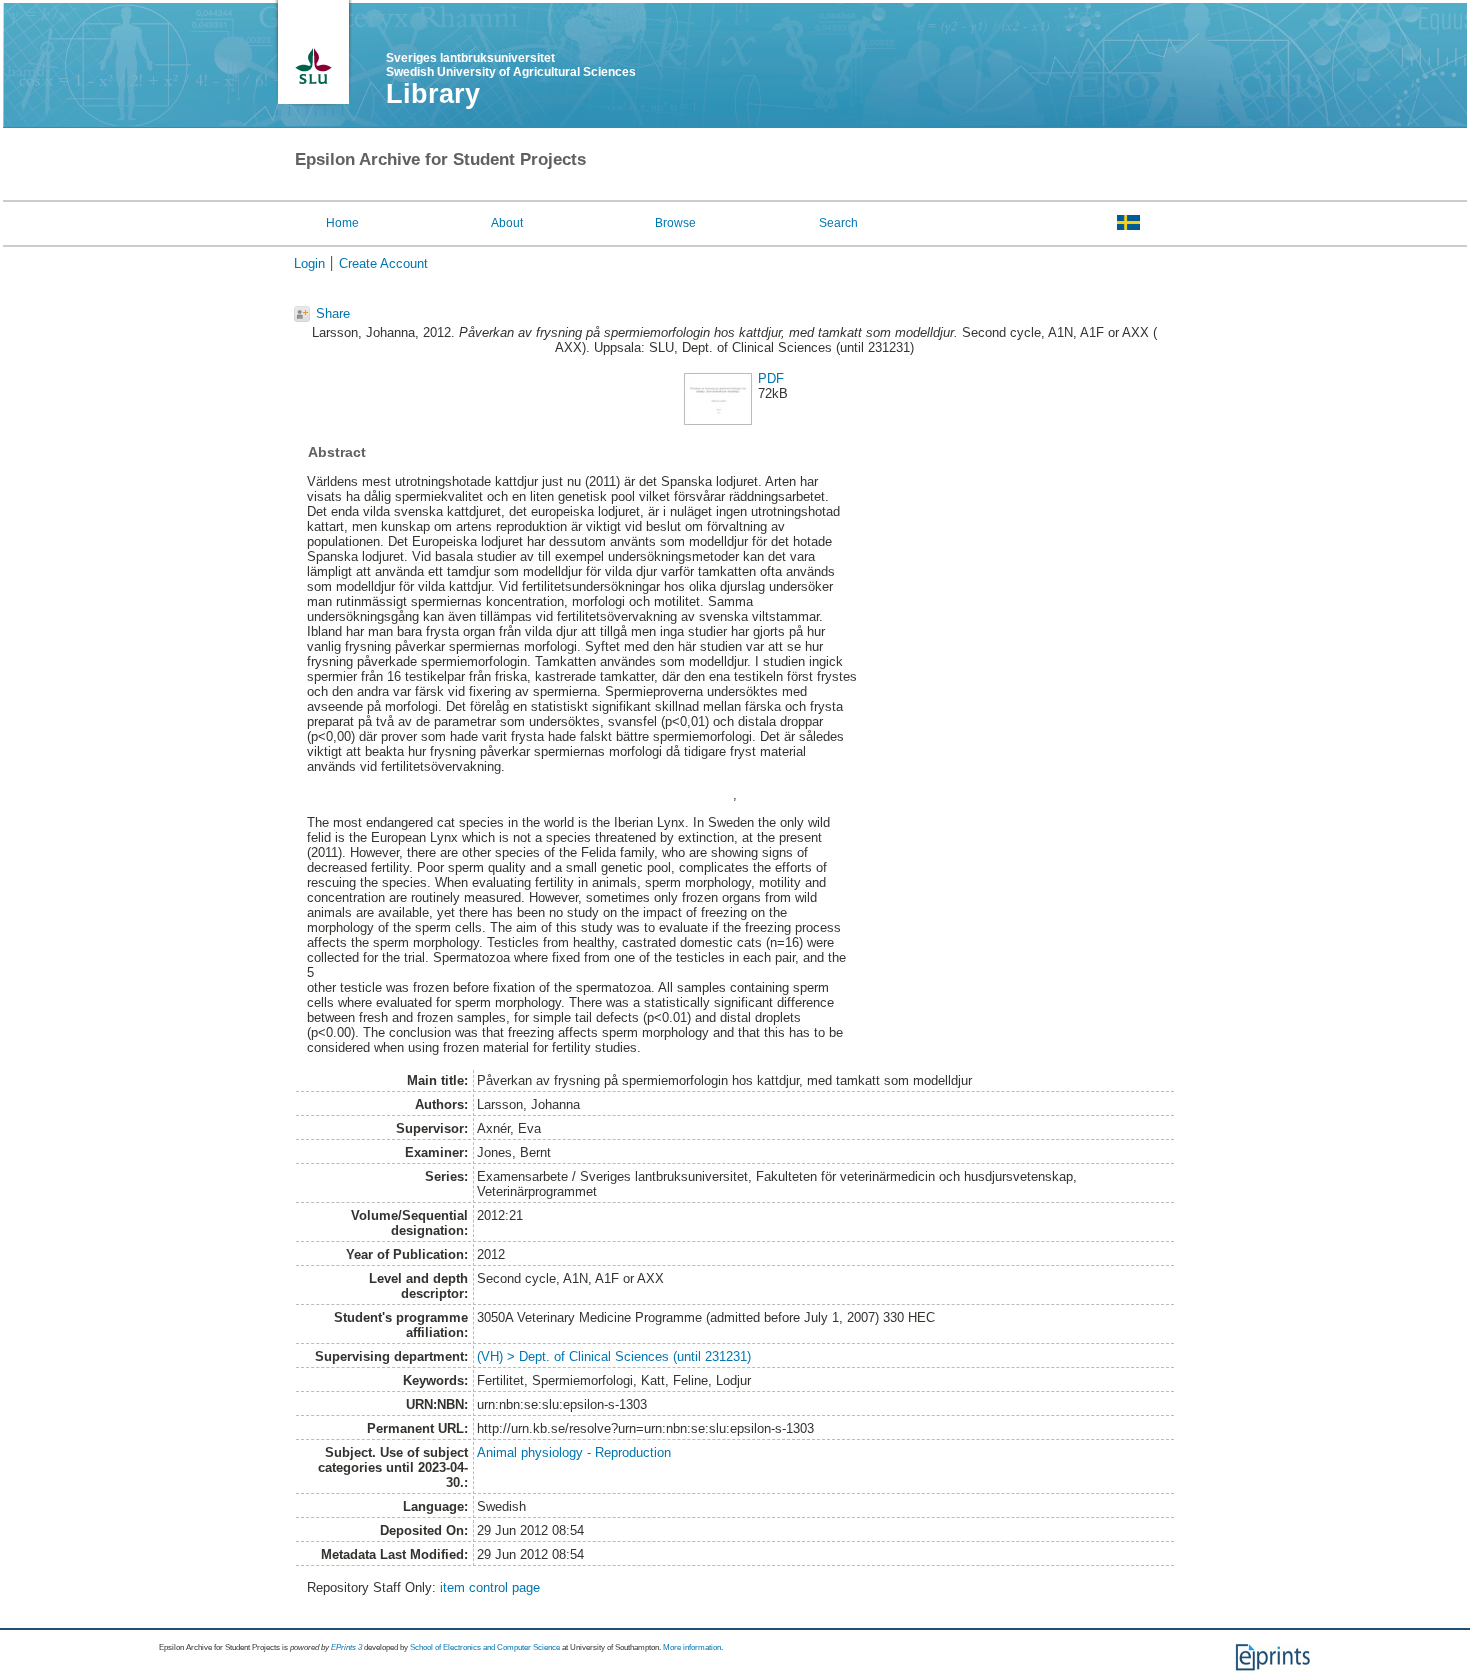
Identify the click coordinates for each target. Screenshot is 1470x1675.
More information (692, 1647)
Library (433, 94)
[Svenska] (1128, 222)
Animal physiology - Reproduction (574, 1452)
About (507, 223)
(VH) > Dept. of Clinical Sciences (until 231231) (614, 1356)
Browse (675, 223)
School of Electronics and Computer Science (485, 1647)
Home (342, 223)
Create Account (383, 263)
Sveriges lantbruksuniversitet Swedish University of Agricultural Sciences (511, 65)
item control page (490, 1587)
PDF (771, 378)
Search (838, 223)
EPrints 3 (346, 1647)
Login (309, 263)
